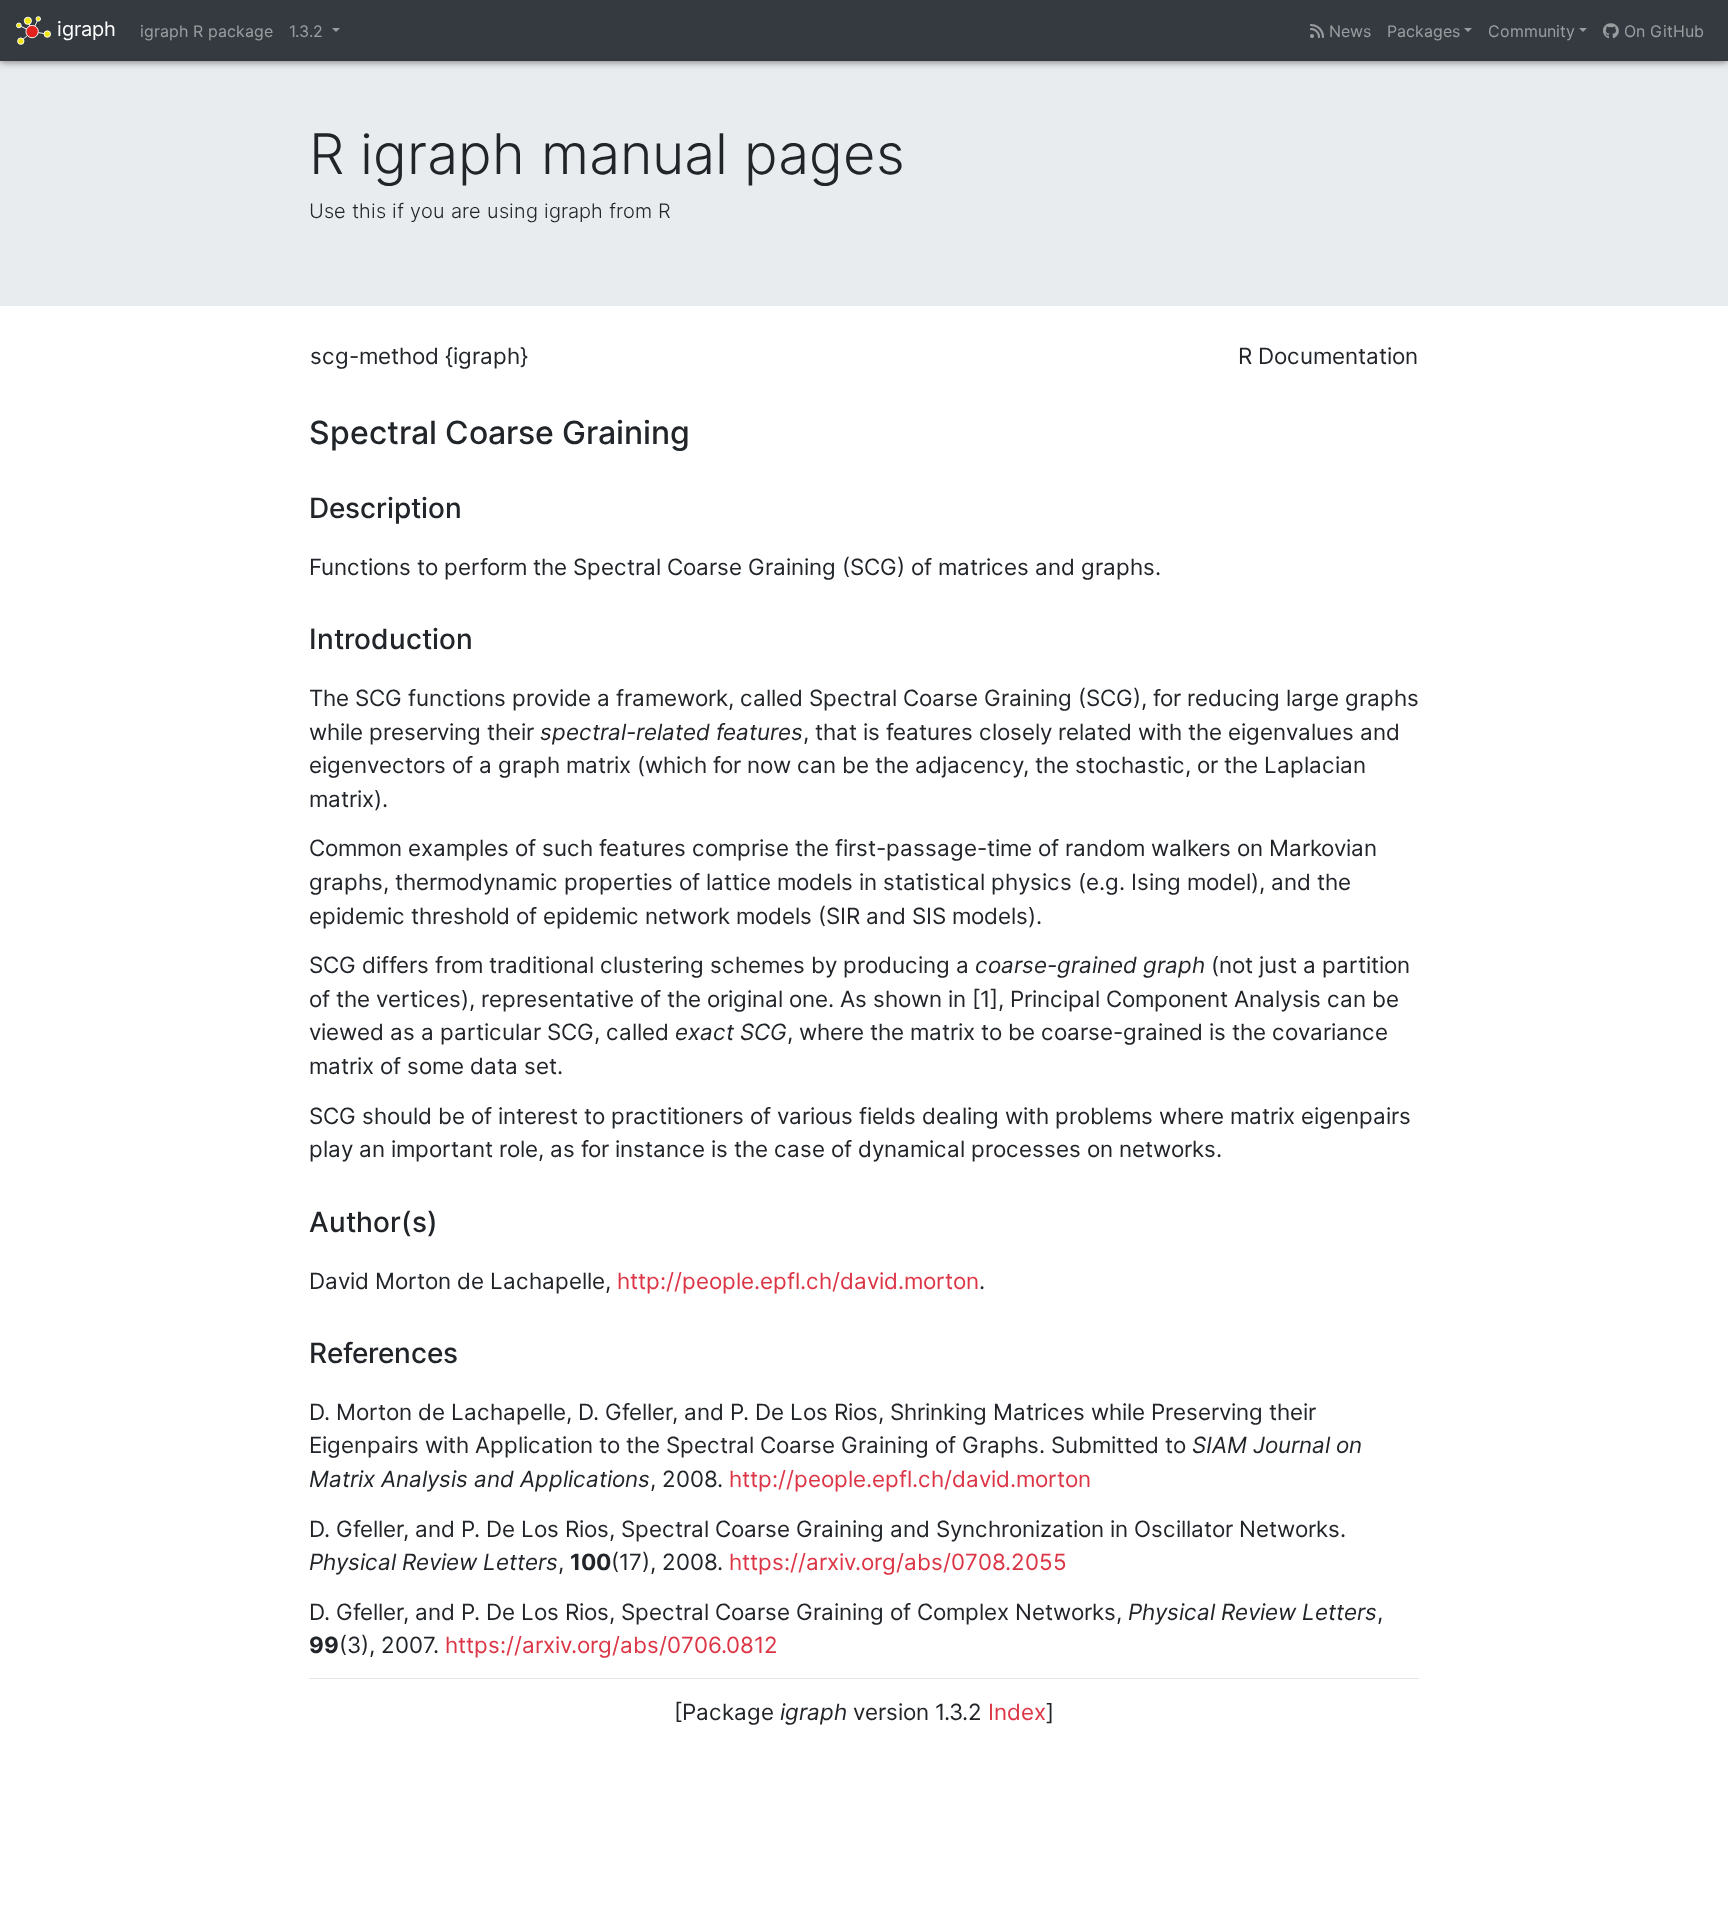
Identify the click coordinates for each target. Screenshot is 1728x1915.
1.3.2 (308, 31)
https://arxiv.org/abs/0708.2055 (898, 1561)
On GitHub (1661, 31)
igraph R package (206, 31)
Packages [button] (1423, 31)
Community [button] (1531, 31)
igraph (83, 29)
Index (1017, 1711)
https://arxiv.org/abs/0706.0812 (611, 1644)
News (1347, 31)
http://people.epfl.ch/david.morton (798, 1280)
